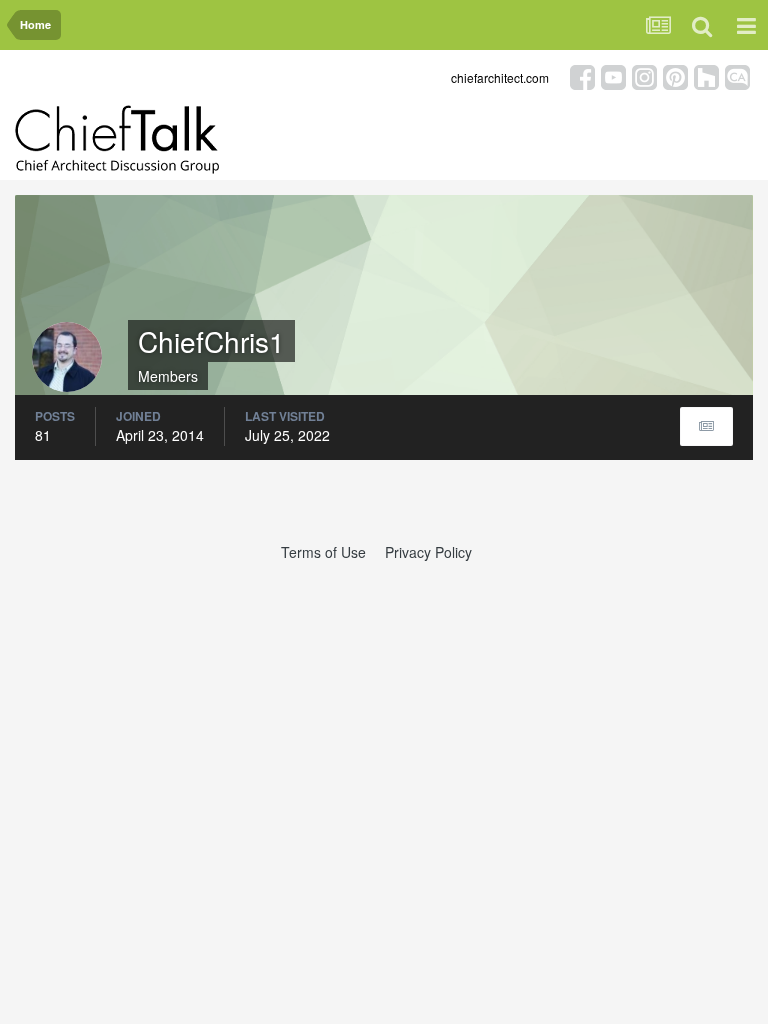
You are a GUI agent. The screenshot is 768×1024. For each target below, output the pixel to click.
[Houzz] (706, 75)
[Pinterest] (675, 75)
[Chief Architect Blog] (737, 75)
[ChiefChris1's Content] (706, 426)
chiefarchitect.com (500, 77)
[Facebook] (582, 75)
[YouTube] (613, 75)
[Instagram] (644, 75)
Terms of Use (323, 552)
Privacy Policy (428, 552)
